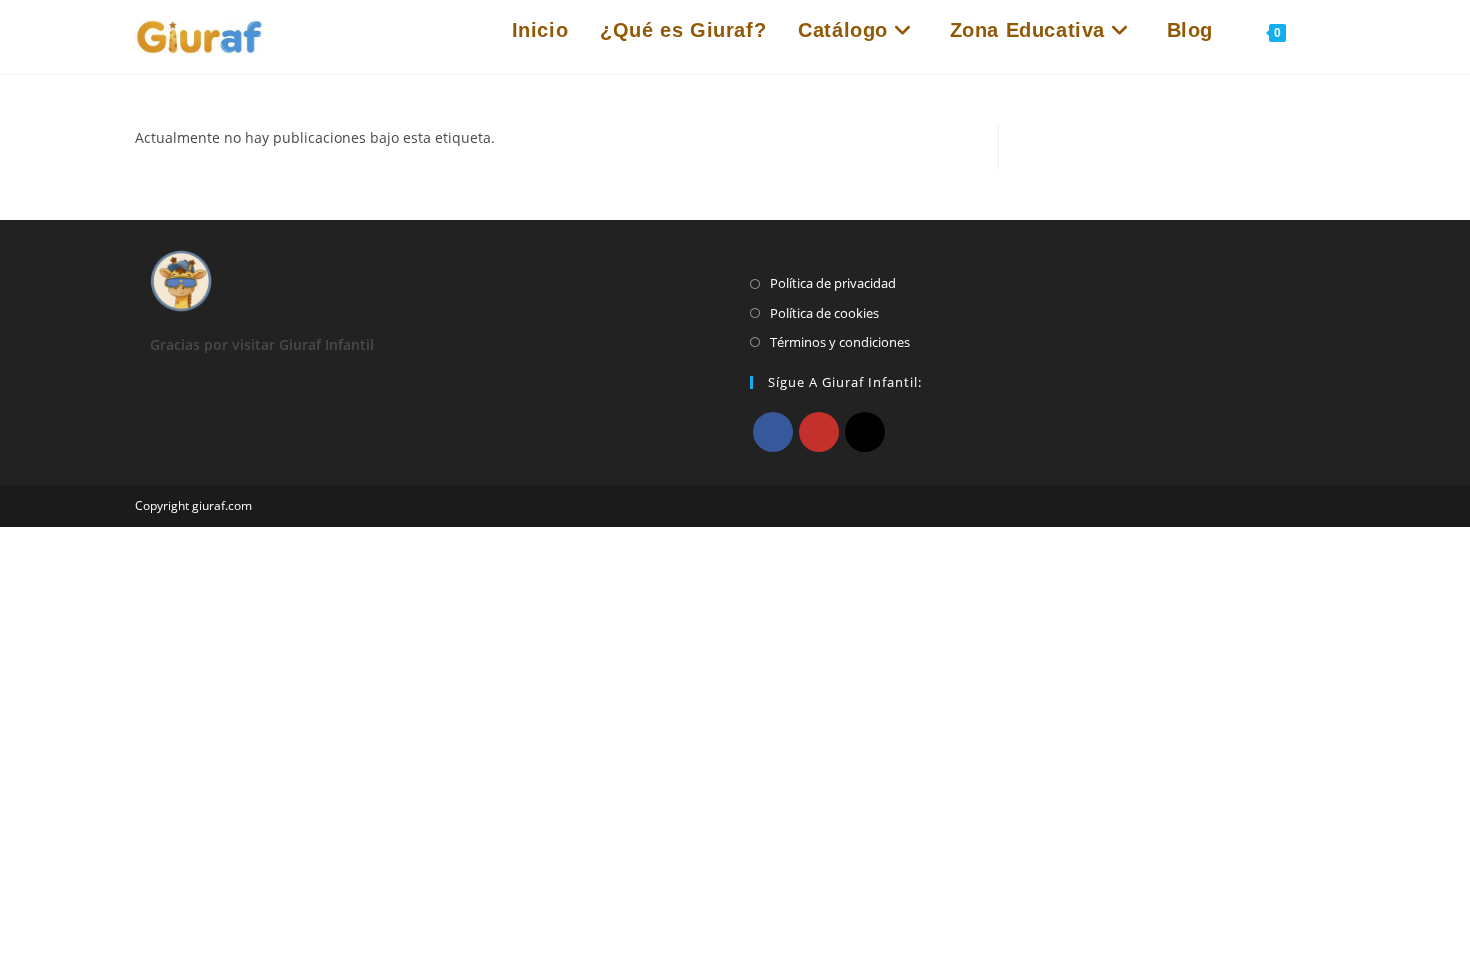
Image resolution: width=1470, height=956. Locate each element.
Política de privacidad (833, 283)
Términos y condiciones (840, 342)
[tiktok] (865, 432)
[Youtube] (819, 432)
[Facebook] (773, 432)
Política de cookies (824, 313)
